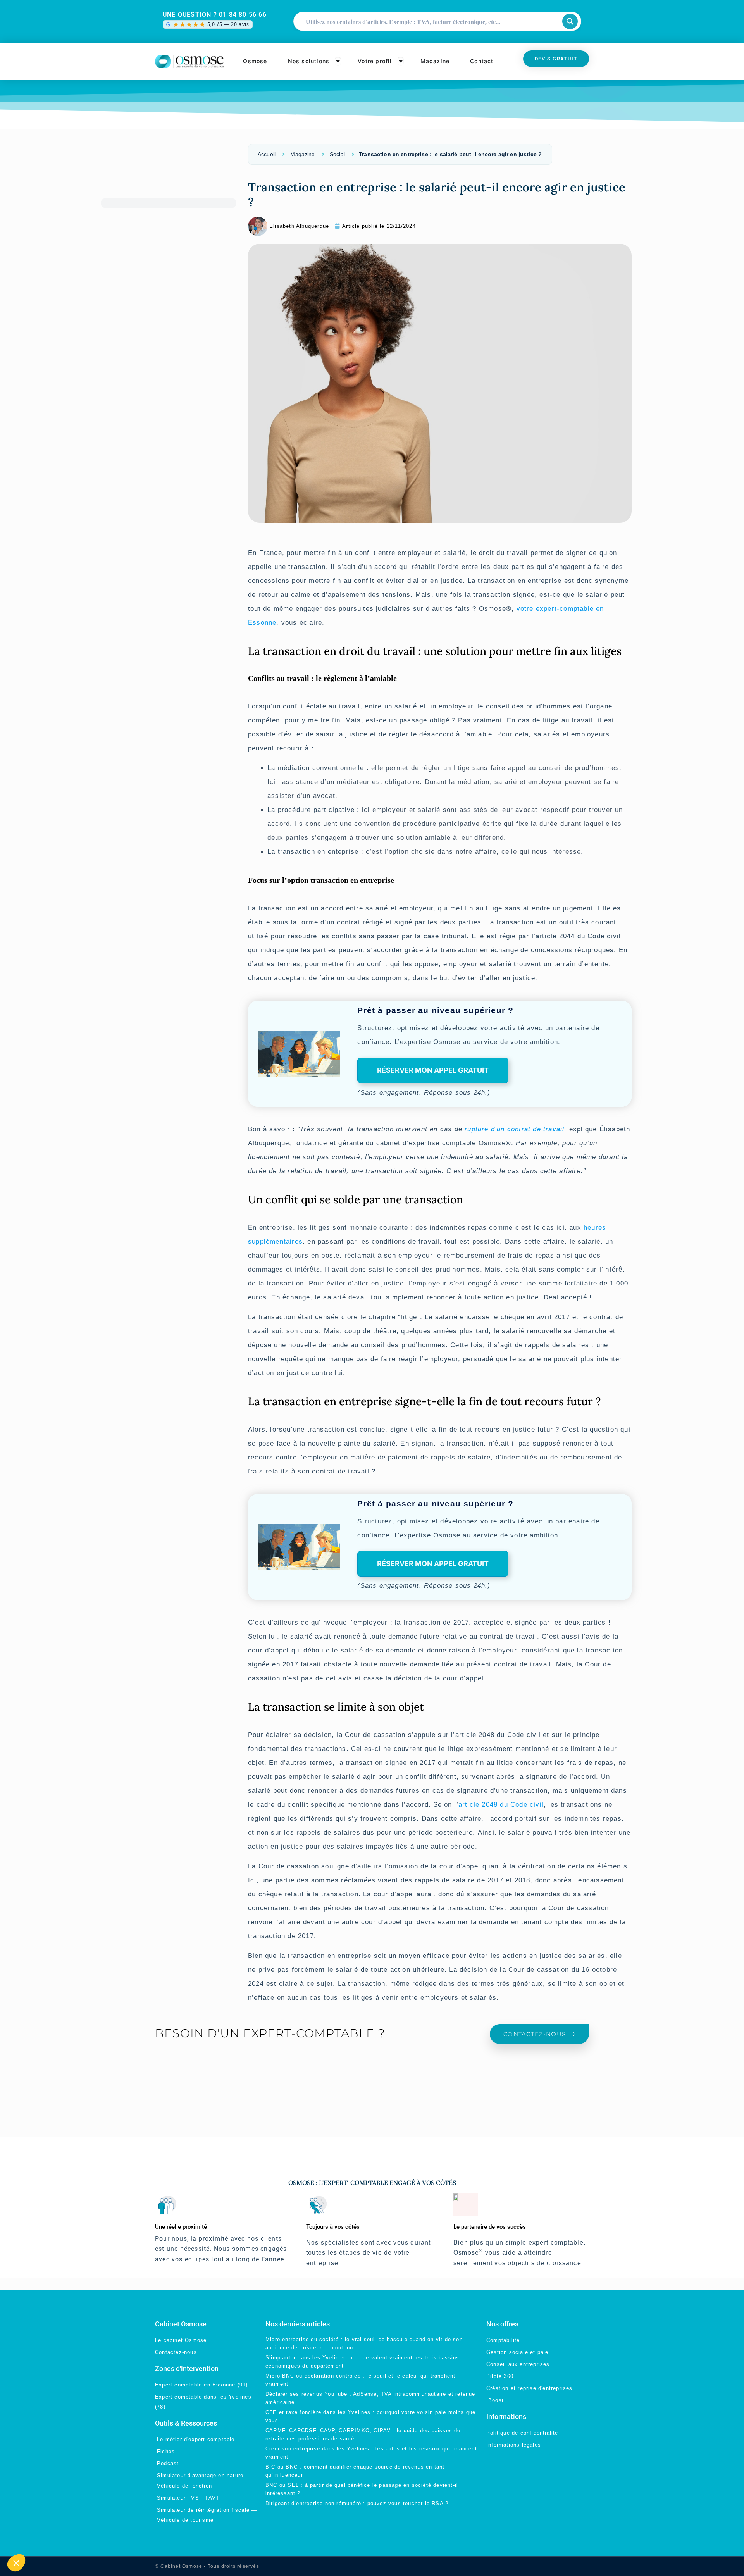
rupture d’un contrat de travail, (516, 1129)
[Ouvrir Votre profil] (401, 61)
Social (337, 154)
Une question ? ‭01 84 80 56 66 (215, 15)
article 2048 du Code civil (501, 1805)
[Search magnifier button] (570, 21)
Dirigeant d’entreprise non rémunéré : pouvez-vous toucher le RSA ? (357, 2503)
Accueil (267, 154)
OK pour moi (130, 2537)
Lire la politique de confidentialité (59, 2511)
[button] (16, 2563)
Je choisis (48, 2537)
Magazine (302, 154)
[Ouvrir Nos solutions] (338, 61)
